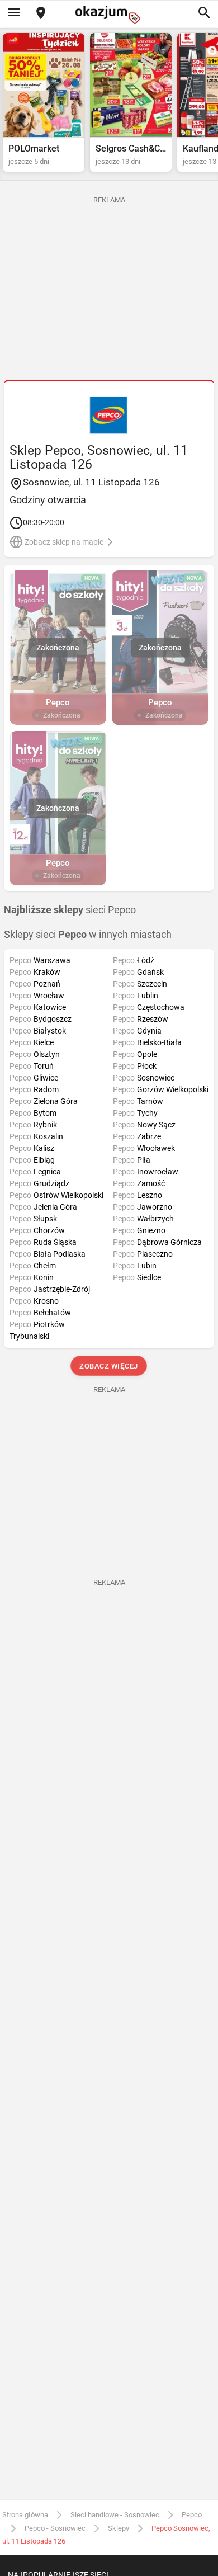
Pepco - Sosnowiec (55, 2528)
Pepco (192, 2515)
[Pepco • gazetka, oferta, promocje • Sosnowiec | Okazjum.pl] (109, 415)
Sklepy (119, 2528)
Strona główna (25, 2515)
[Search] (204, 13)
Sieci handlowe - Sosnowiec (115, 2515)
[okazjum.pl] (109, 15)
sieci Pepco (70, 910)
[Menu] (14, 13)
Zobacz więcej (109, 1366)
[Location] (41, 14)
